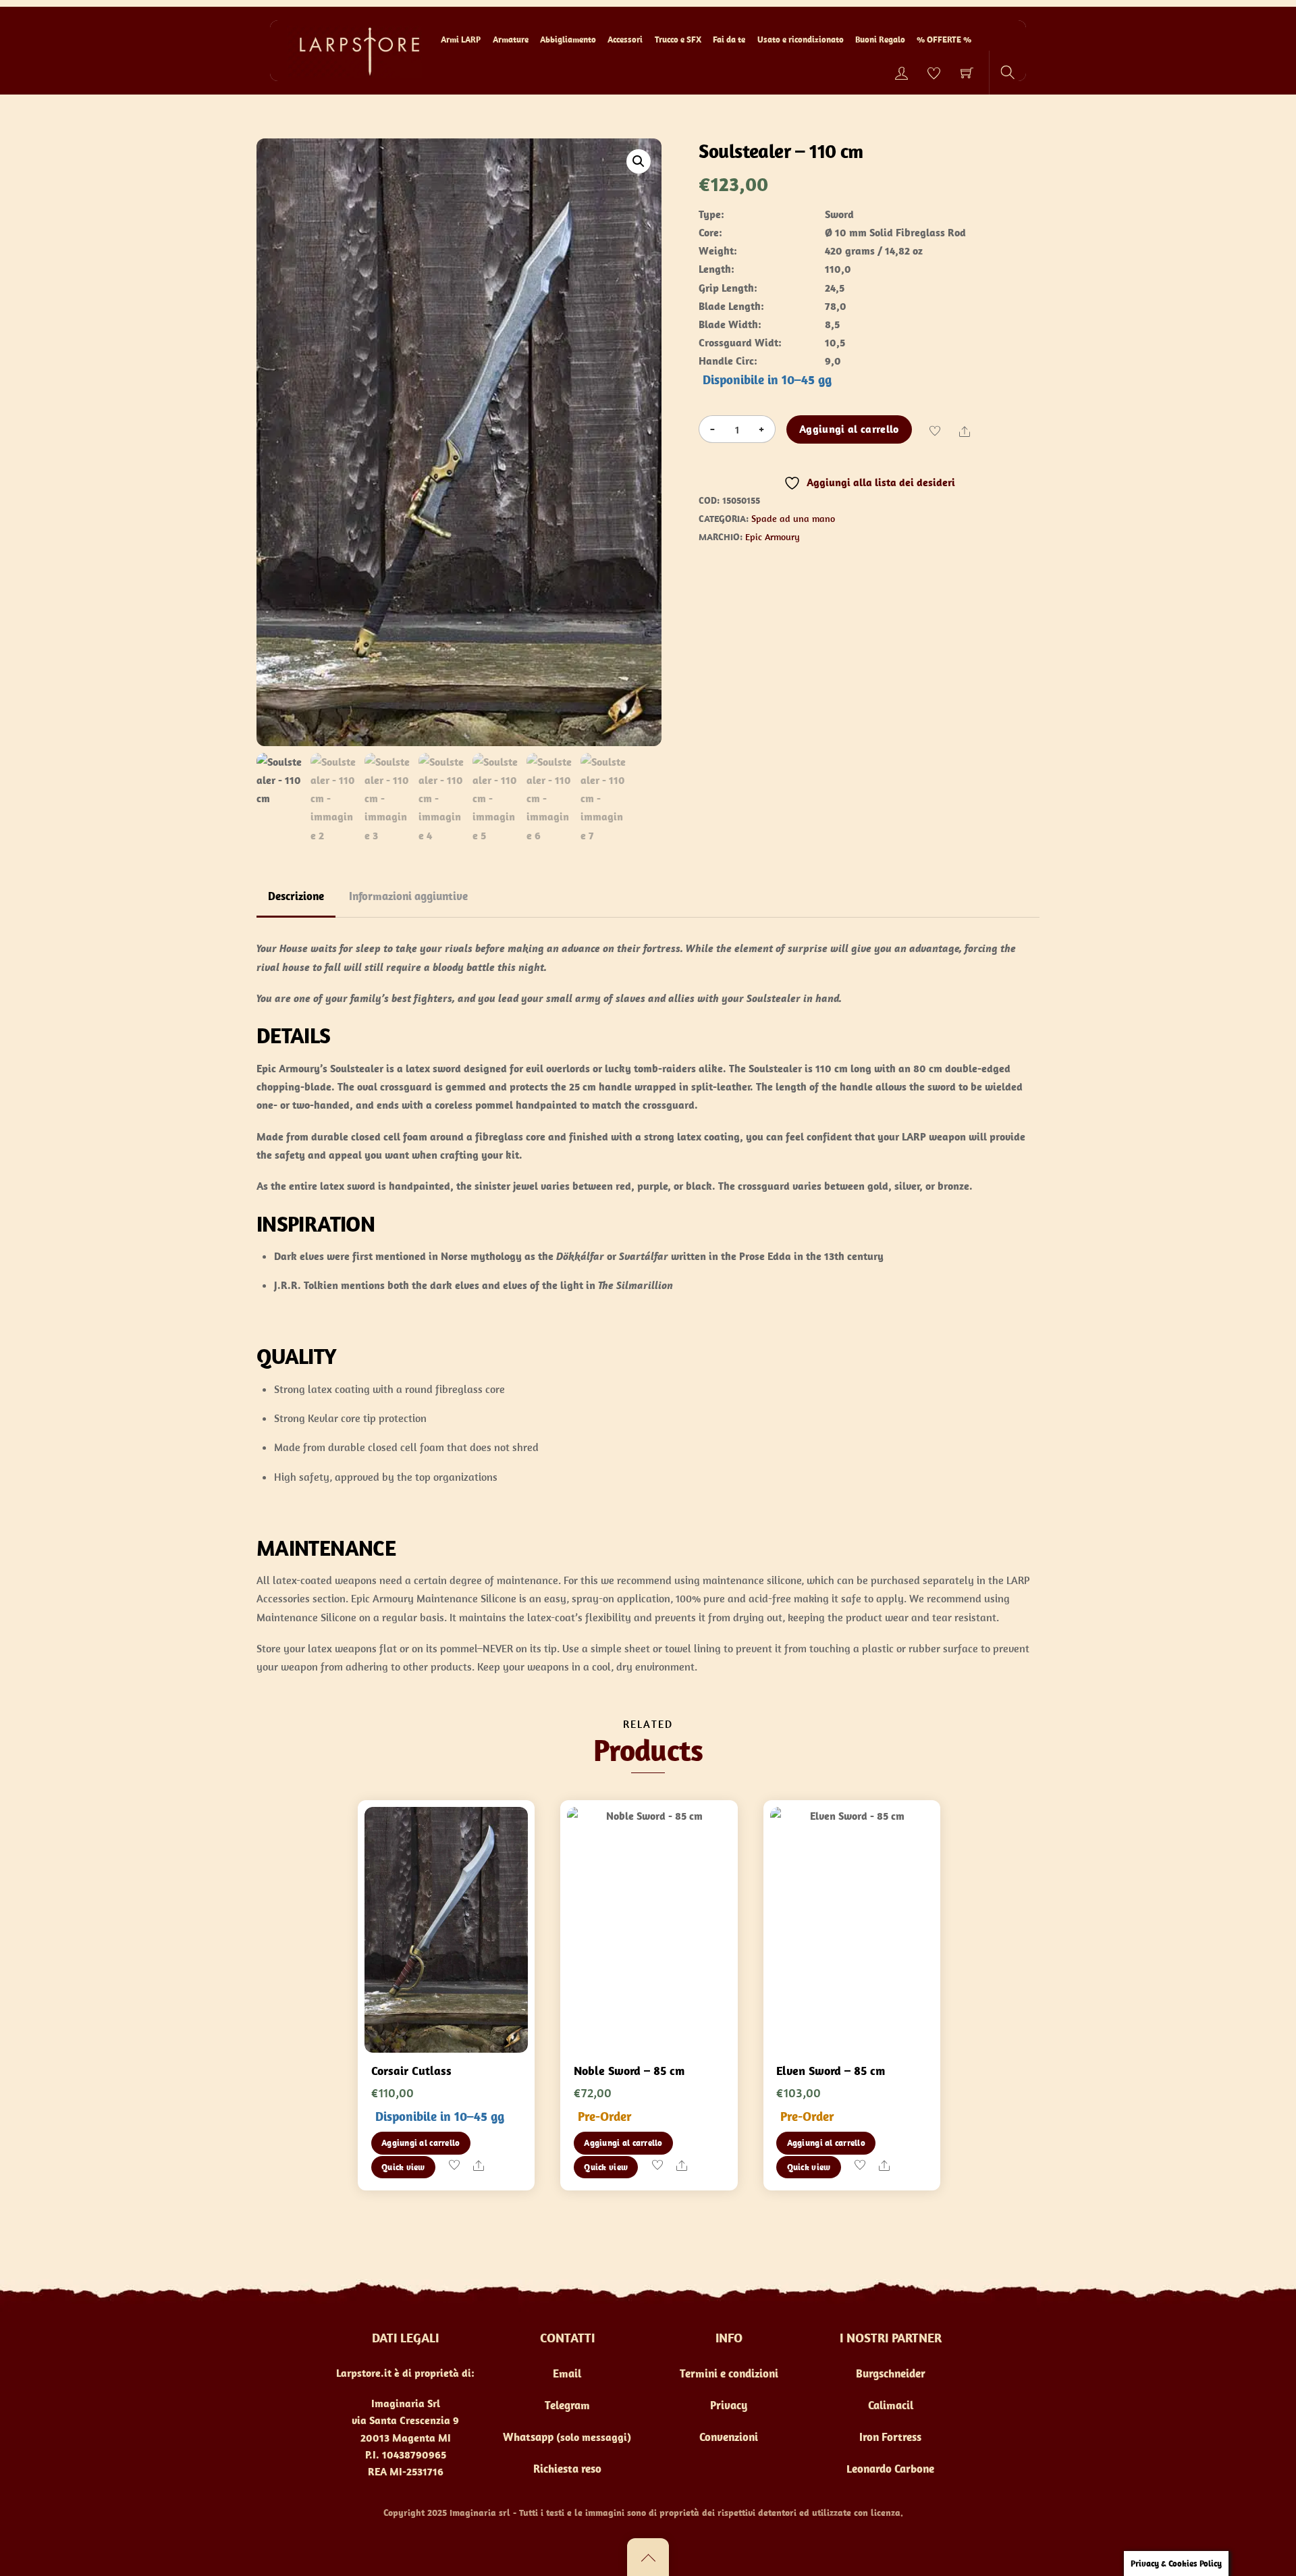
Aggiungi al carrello (849, 429)
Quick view (403, 2167)
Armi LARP (461, 40)
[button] (639, 161)
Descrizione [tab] (296, 896)
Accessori (625, 40)
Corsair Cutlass (411, 2071)
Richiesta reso (567, 2469)
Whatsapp (528, 2437)
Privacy (729, 2405)
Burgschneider (891, 2373)
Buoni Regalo (880, 40)
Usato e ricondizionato (801, 40)
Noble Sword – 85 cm (629, 2071)
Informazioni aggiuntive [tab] (408, 896)
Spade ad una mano (793, 519)
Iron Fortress (890, 2437)
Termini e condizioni (729, 2373)
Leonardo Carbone (890, 2469)
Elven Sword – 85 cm (831, 2071)
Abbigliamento (568, 40)
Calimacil (891, 2405)
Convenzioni (729, 2437)
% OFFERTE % (944, 40)
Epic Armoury (773, 537)
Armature (511, 40)
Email (567, 2373)
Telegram (567, 2405)
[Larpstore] (354, 50)
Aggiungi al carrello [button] (421, 2143)
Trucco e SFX (678, 40)
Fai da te (729, 40)
